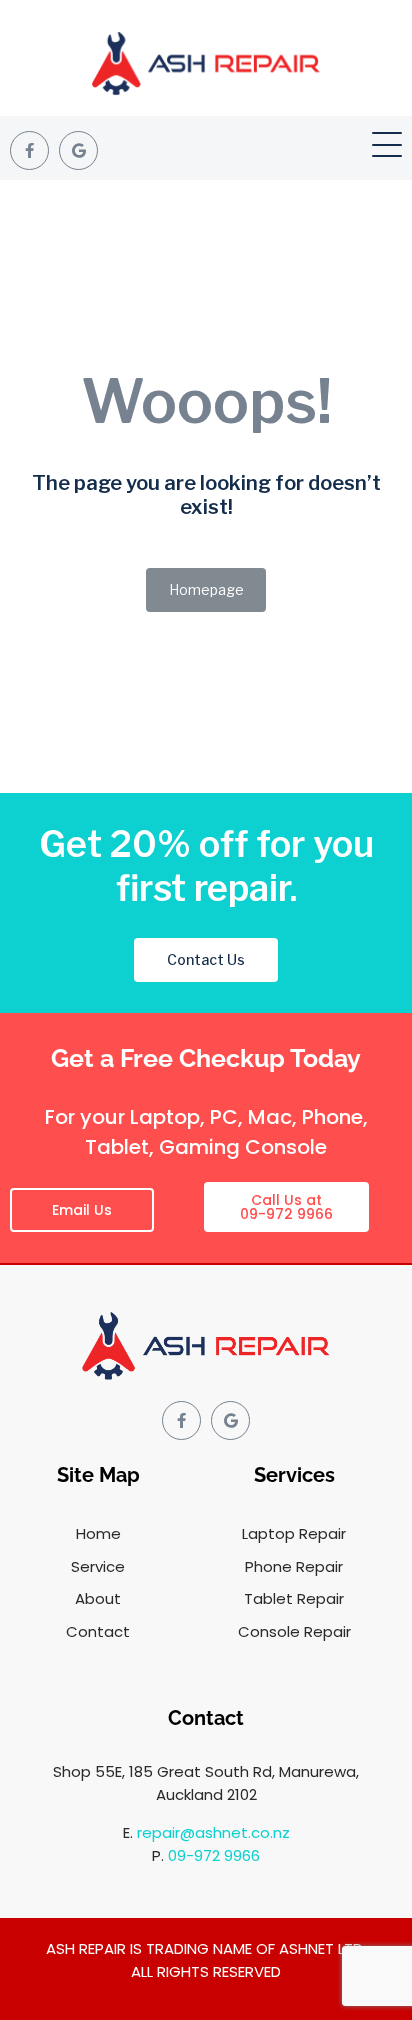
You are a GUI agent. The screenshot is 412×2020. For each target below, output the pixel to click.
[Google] (78, 150)
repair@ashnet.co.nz (213, 1832)
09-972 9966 (214, 1855)
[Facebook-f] (29, 150)
